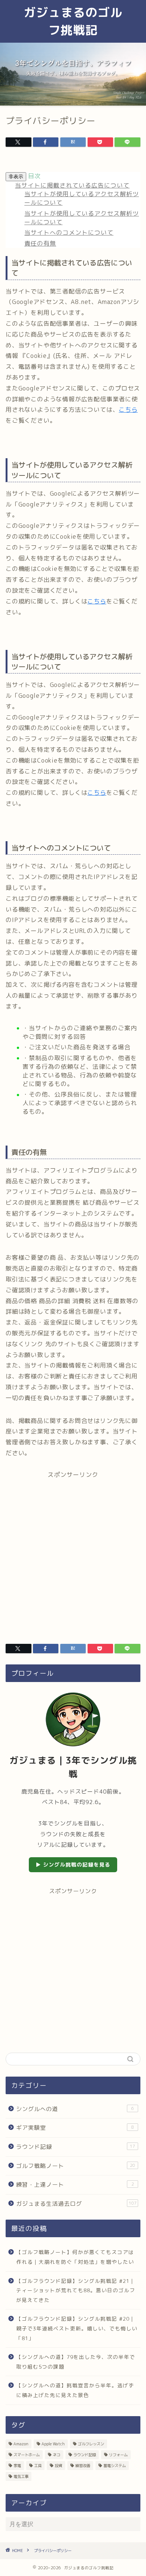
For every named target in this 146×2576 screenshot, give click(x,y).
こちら (128, 410)
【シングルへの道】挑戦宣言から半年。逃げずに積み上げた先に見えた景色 (75, 2390)
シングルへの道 (75, 2109)
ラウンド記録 (76, 2147)
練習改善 (83, 2466)
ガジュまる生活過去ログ (76, 2204)
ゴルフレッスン (91, 2444)
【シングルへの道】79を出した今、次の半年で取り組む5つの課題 (76, 2362)
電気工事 (21, 2476)
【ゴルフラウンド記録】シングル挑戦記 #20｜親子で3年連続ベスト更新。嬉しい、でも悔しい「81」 (77, 2328)
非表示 (16, 177)
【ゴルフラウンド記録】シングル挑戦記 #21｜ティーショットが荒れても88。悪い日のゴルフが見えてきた (76, 2290)
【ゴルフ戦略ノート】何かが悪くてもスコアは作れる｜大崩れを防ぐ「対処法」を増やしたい (75, 2257)
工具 (38, 2466)
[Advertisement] (73, 1552)
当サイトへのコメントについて (69, 232)
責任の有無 (40, 243)
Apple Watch (53, 2444)
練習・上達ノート (75, 2185)
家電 (17, 2466)
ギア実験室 (75, 2128)
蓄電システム (115, 2466)
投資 (58, 2466)
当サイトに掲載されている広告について (72, 185)
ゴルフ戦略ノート (76, 2166)
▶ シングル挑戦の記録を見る (73, 1865)
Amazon (21, 2444)
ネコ (57, 2455)
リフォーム (118, 2455)
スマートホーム (27, 2455)
